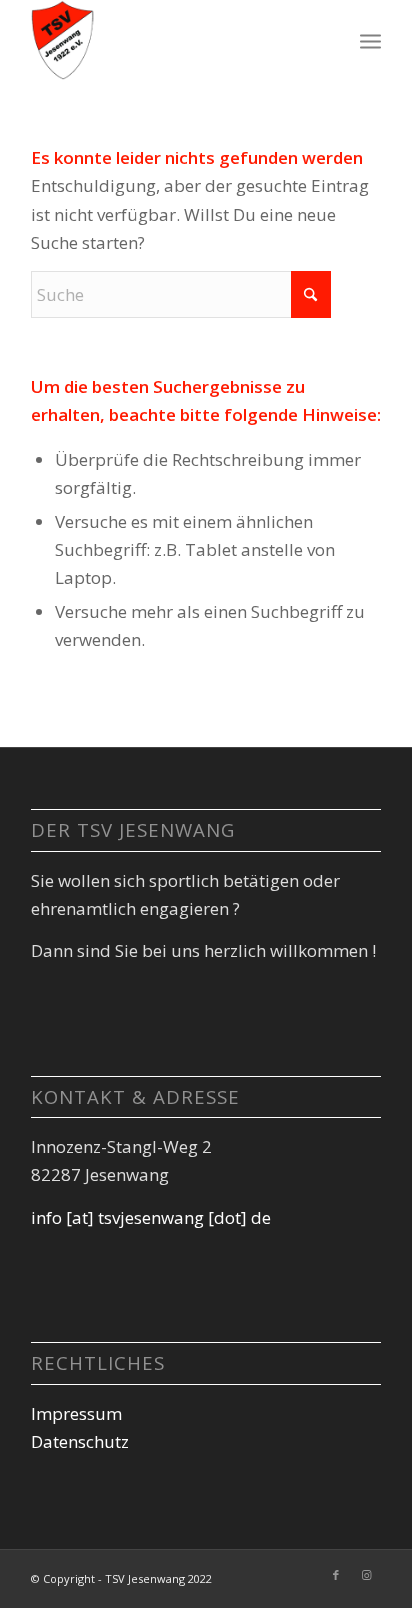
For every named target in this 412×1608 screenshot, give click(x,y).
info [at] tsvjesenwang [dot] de (151, 1217)
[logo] (171, 40)
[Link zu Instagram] (366, 1575)
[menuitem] (370, 40)
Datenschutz (80, 1441)
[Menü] (370, 40)
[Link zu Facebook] (336, 1575)
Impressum (76, 1413)
